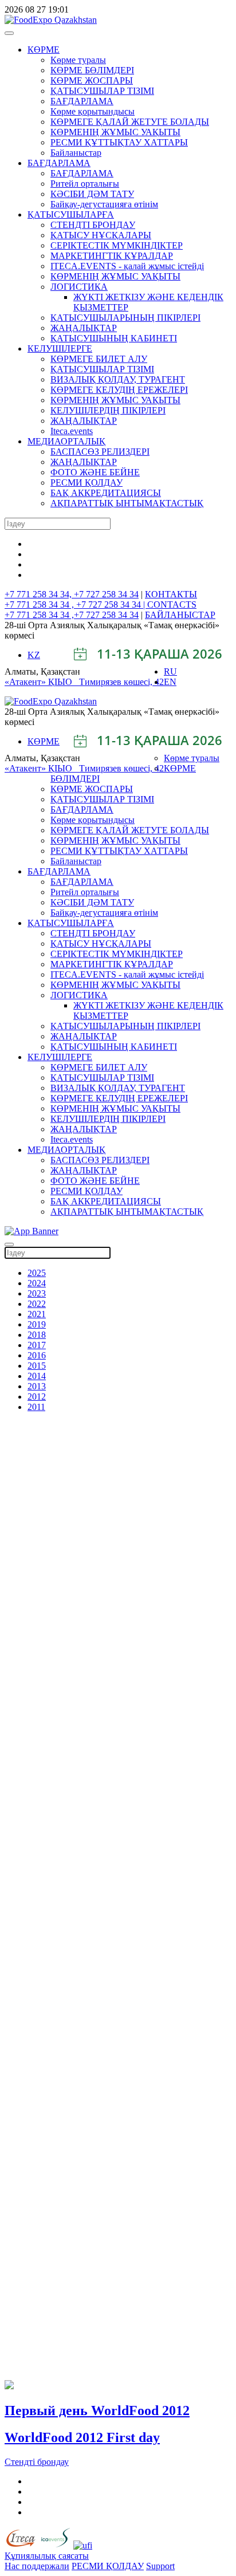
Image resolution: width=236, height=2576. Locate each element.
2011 (36, 1407)
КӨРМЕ (44, 50)
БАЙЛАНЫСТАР (180, 615)
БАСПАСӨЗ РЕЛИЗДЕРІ (100, 452)
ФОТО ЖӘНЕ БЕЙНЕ (95, 472)
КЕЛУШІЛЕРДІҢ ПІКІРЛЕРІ (108, 410)
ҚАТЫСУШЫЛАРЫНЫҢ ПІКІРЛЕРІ (125, 318)
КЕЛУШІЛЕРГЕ (60, 348)
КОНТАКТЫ (171, 594)
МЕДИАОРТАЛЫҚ (66, 441)
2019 (37, 1324)
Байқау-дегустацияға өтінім (104, 204)
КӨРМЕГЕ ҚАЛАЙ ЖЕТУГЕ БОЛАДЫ (130, 122)
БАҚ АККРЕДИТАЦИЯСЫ (106, 493)
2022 (37, 1304)
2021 (37, 1314)
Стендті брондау (37, 2462)
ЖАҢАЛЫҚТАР (84, 328)
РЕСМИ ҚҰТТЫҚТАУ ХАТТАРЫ (119, 142)
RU (170, 671)
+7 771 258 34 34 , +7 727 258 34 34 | (76, 604)
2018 (37, 1335)
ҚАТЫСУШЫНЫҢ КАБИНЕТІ (114, 338)
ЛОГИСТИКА (79, 287)
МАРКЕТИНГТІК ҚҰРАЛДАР (112, 256)
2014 (37, 1376)
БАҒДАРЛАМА (82, 101)
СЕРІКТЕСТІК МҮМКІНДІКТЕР (117, 245)
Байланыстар (76, 153)
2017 (37, 1345)
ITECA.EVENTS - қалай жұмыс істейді (127, 266)
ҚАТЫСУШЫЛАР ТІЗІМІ (102, 91)
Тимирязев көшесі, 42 (121, 682)
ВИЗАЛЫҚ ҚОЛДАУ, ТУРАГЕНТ (118, 379)
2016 (37, 1355)
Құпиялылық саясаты (47, 2556)
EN (170, 682)
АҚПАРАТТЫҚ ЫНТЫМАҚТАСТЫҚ (127, 503)
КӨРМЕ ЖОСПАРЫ (92, 80)
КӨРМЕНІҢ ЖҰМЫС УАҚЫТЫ (115, 132)
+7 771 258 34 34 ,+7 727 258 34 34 (72, 615)
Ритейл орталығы (85, 184)
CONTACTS (172, 604)
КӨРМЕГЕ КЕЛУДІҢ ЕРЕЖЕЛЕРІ (119, 390)
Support (160, 2566)
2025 (37, 1273)
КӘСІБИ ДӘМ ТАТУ (92, 194)
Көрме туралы (78, 60)
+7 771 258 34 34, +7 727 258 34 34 (72, 594)
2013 (37, 1386)
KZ (34, 655)
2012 (37, 1397)
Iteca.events (72, 431)
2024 (37, 1283)
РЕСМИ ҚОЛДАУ (86, 482)
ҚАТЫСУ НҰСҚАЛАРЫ (101, 235)
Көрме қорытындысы (93, 111)
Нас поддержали (37, 2566)
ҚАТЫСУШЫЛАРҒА (71, 214)
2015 (37, 1366)
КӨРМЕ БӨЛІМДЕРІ (92, 70)
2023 (37, 1293)
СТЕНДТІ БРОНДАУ (93, 225)
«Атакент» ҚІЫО (42, 682)
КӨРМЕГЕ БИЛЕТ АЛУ (99, 359)
